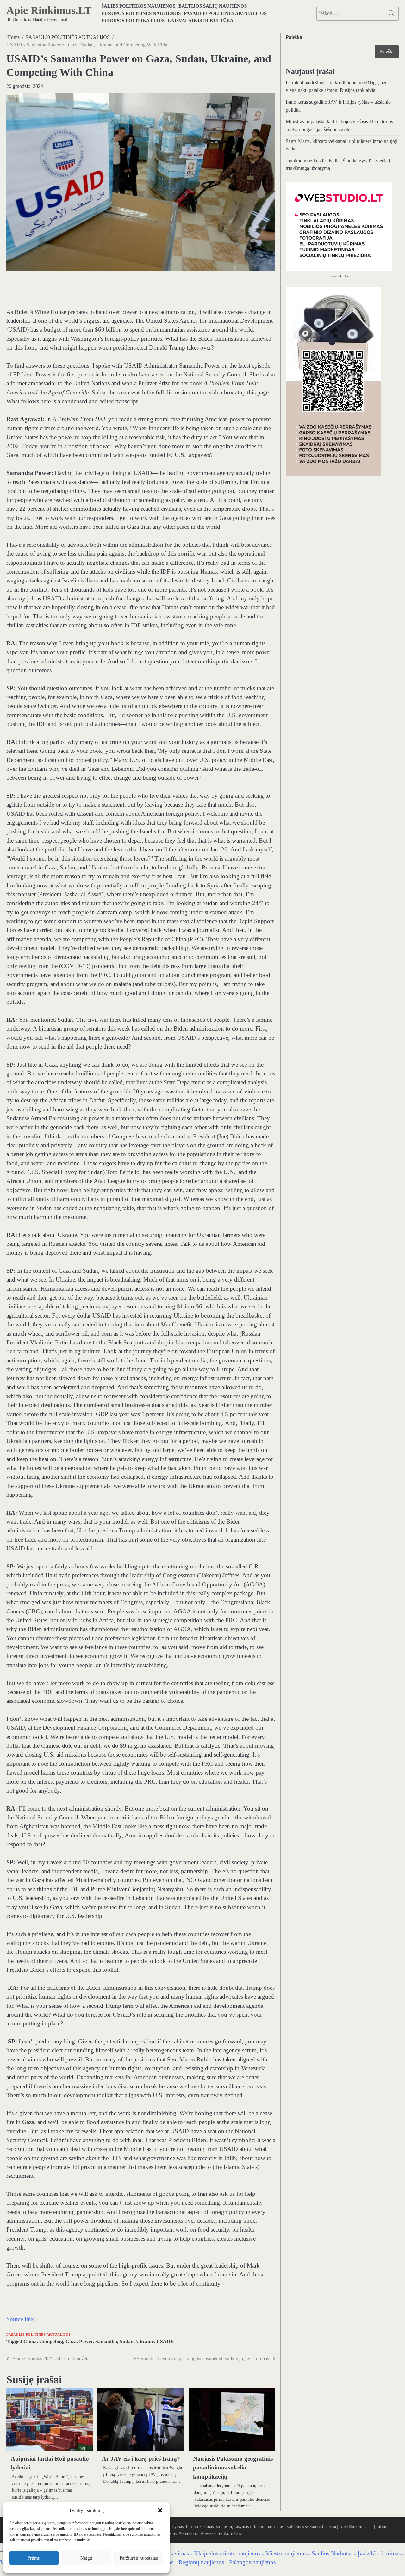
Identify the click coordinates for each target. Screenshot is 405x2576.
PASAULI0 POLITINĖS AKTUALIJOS (225, 13)
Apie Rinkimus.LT (49, 10)
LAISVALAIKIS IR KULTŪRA (201, 20)
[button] (160, 2510)
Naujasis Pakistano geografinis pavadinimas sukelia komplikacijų (233, 2468)
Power (86, 2342)
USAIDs (165, 2342)
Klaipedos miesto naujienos (227, 2553)
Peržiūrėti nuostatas (139, 2558)
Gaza (71, 2342)
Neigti (86, 2558)
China (30, 2342)
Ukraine (145, 2342)
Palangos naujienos (252, 2562)
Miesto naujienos (286, 2553)
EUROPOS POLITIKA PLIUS (133, 20)
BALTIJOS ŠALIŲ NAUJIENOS (213, 6)
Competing (51, 2342)
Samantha (106, 2342)
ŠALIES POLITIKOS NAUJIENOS (138, 6)
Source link (20, 2319)
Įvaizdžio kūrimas (379, 2553)
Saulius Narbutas (332, 2553)
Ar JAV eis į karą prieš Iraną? (141, 2459)
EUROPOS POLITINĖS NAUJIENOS (141, 13)
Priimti (34, 2558)
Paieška (294, 37)
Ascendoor (188, 2533)
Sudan (127, 2342)
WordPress (233, 2533)
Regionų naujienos (201, 2562)
